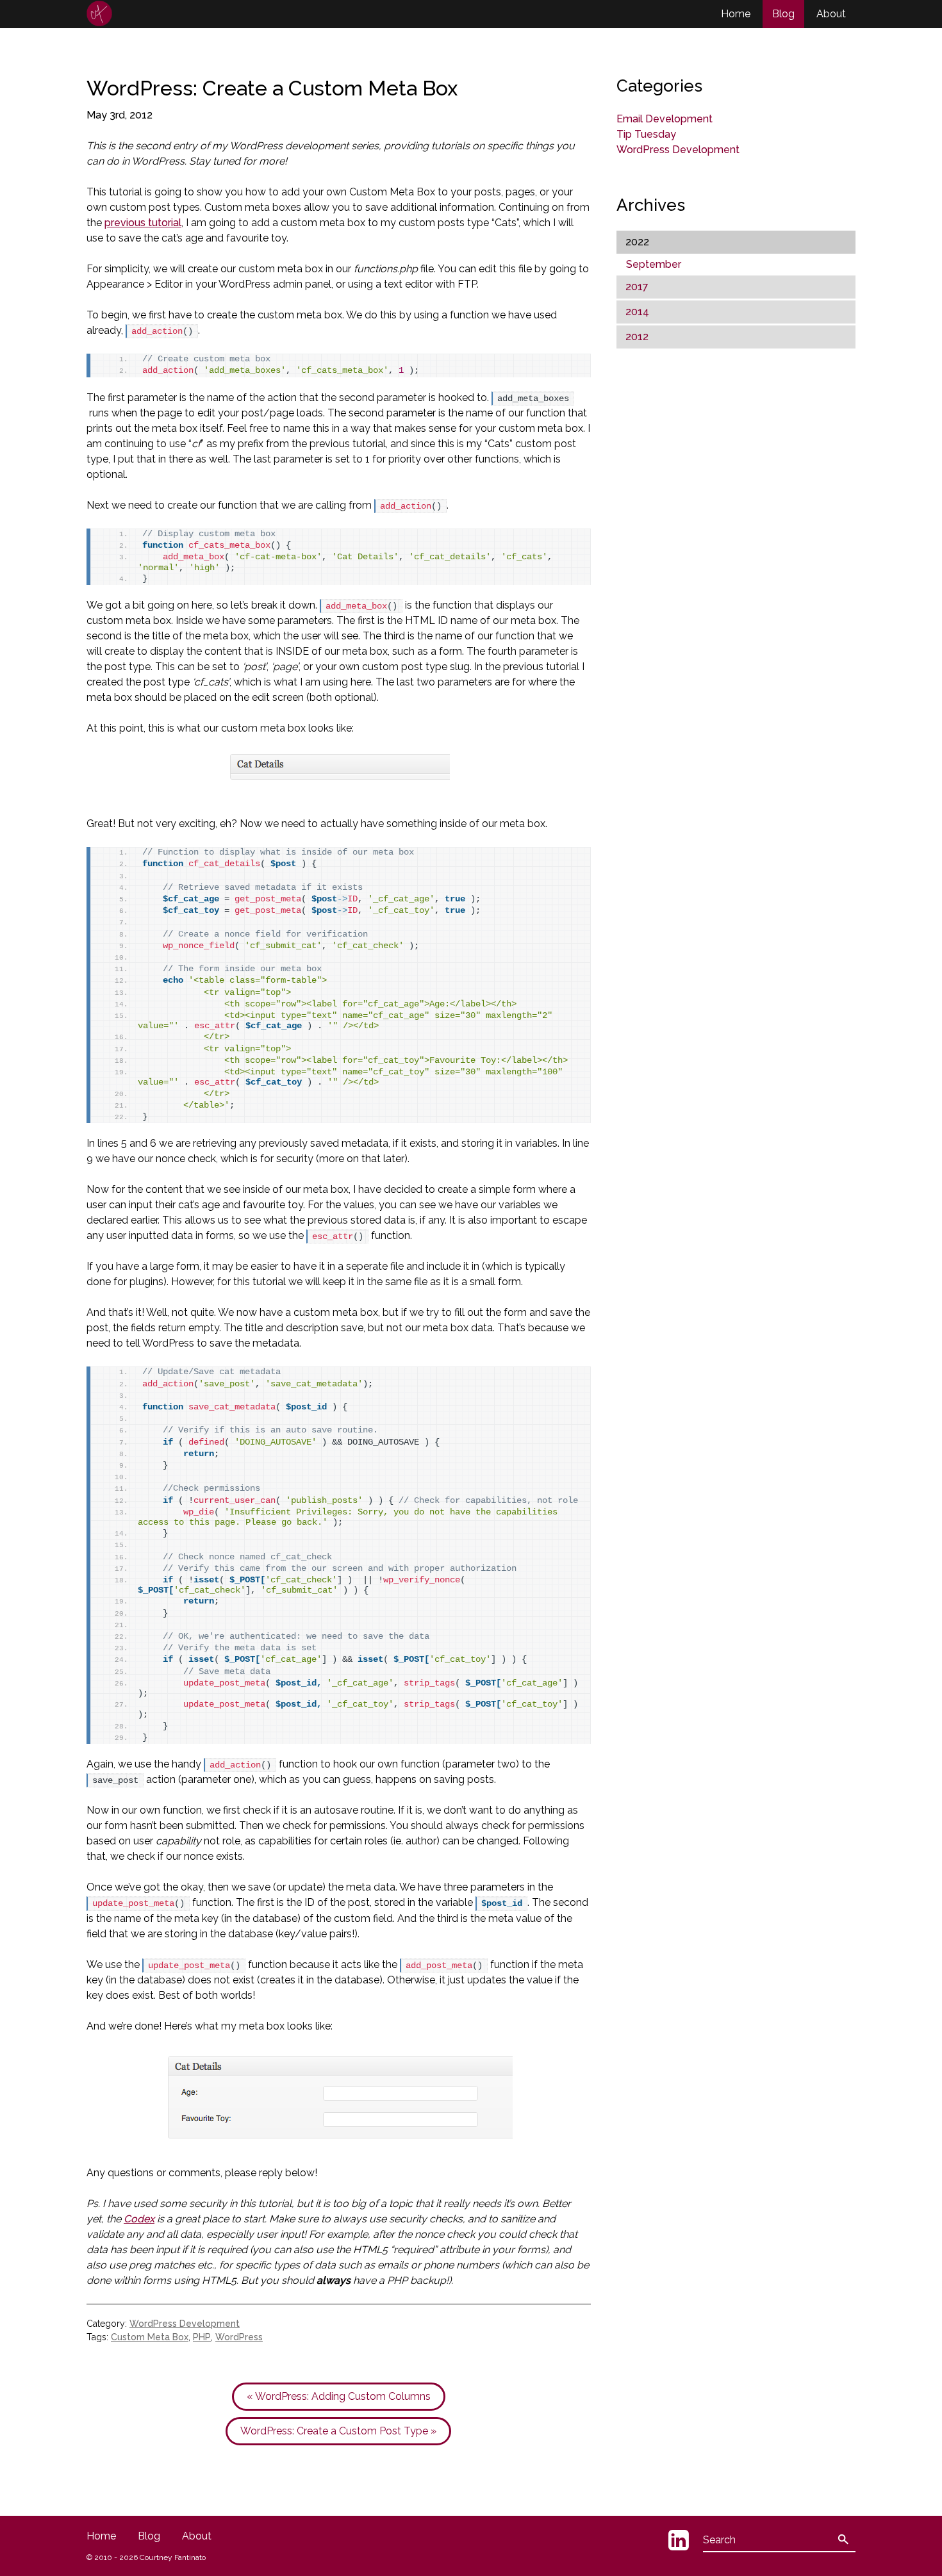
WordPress (239, 2337)
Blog (783, 14)
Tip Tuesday (646, 134)
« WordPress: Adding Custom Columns (339, 2396)
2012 (637, 337)
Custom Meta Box (150, 2337)
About (831, 14)
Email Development (665, 119)
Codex (139, 2219)
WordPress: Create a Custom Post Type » (338, 2431)
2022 (637, 242)
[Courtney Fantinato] (99, 13)
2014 (637, 312)
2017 (637, 287)
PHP (202, 2337)
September (654, 264)
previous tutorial (143, 223)
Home (736, 14)
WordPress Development (185, 2324)
